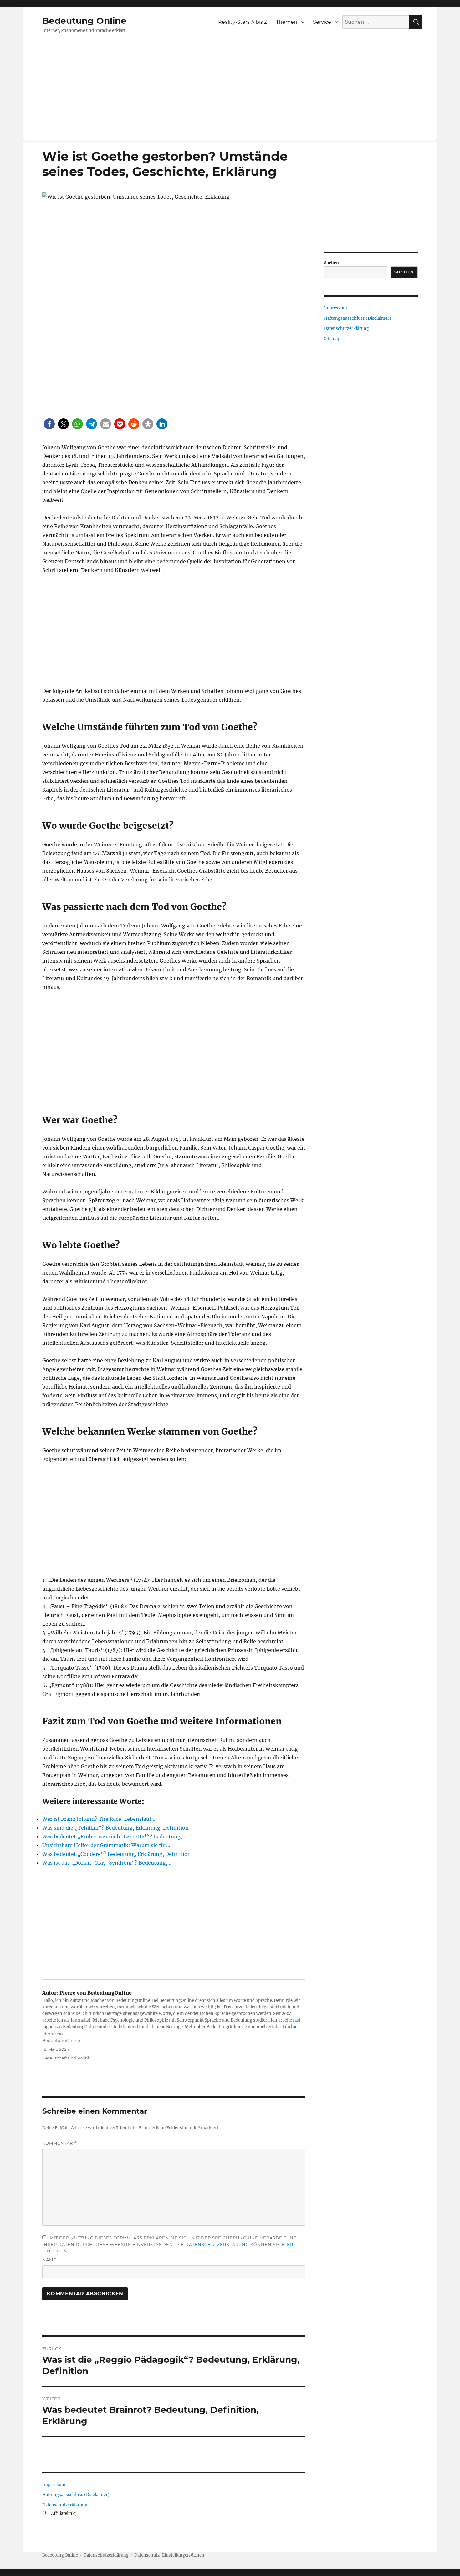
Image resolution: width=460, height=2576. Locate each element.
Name (49, 2260)
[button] (49, 424)
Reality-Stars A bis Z (243, 22)
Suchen (331, 263)
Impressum (54, 2485)
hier (295, 2027)
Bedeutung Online (84, 21)
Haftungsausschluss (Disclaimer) (76, 2495)
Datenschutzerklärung (217, 2244)
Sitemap (332, 339)
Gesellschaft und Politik (66, 2058)
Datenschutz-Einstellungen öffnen (169, 2555)
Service (322, 22)
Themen (287, 22)
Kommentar (60, 2143)
